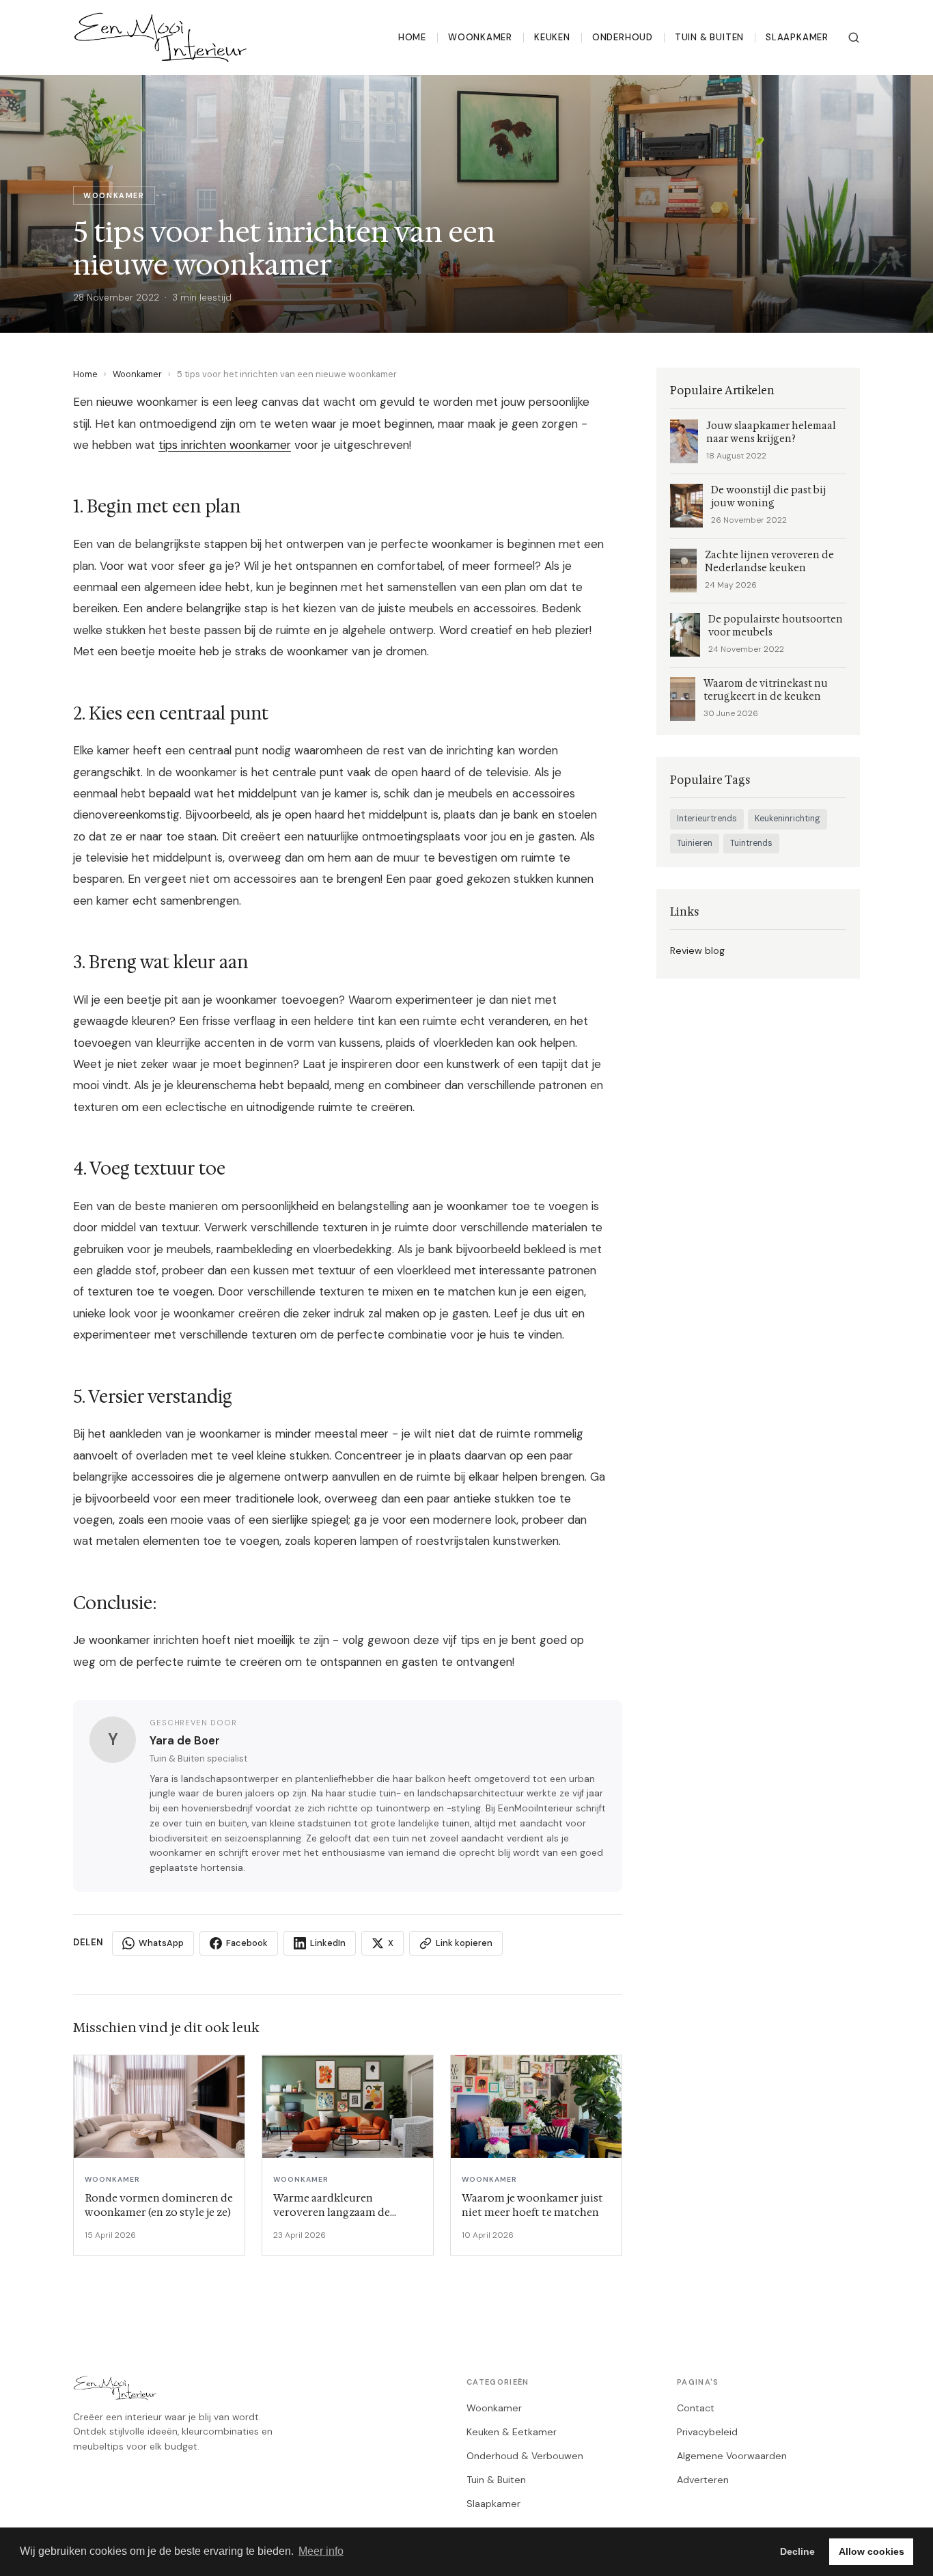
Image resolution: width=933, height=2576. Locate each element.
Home (412, 37)
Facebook (247, 1943)
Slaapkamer (797, 37)
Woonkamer (480, 37)
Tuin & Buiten (709, 37)
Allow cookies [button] (872, 2551)
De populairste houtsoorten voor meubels (776, 626)
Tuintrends (751, 843)
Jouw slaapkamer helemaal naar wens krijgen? (771, 433)
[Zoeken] (854, 38)
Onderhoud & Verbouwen (525, 2456)
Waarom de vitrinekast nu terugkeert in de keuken (766, 690)
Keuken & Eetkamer (512, 2432)
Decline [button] (797, 2551)
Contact (696, 2408)
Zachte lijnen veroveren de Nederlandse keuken (769, 562)
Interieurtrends (707, 819)
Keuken (552, 37)
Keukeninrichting (788, 819)
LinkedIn (328, 1943)
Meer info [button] (321, 2551)
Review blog (697, 950)
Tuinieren (695, 843)
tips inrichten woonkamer (225, 445)
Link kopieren (464, 1943)
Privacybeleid (707, 2432)
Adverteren (703, 2480)
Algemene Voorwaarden (732, 2456)
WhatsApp (161, 1943)
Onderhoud (623, 37)
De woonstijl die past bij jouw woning (768, 497)
